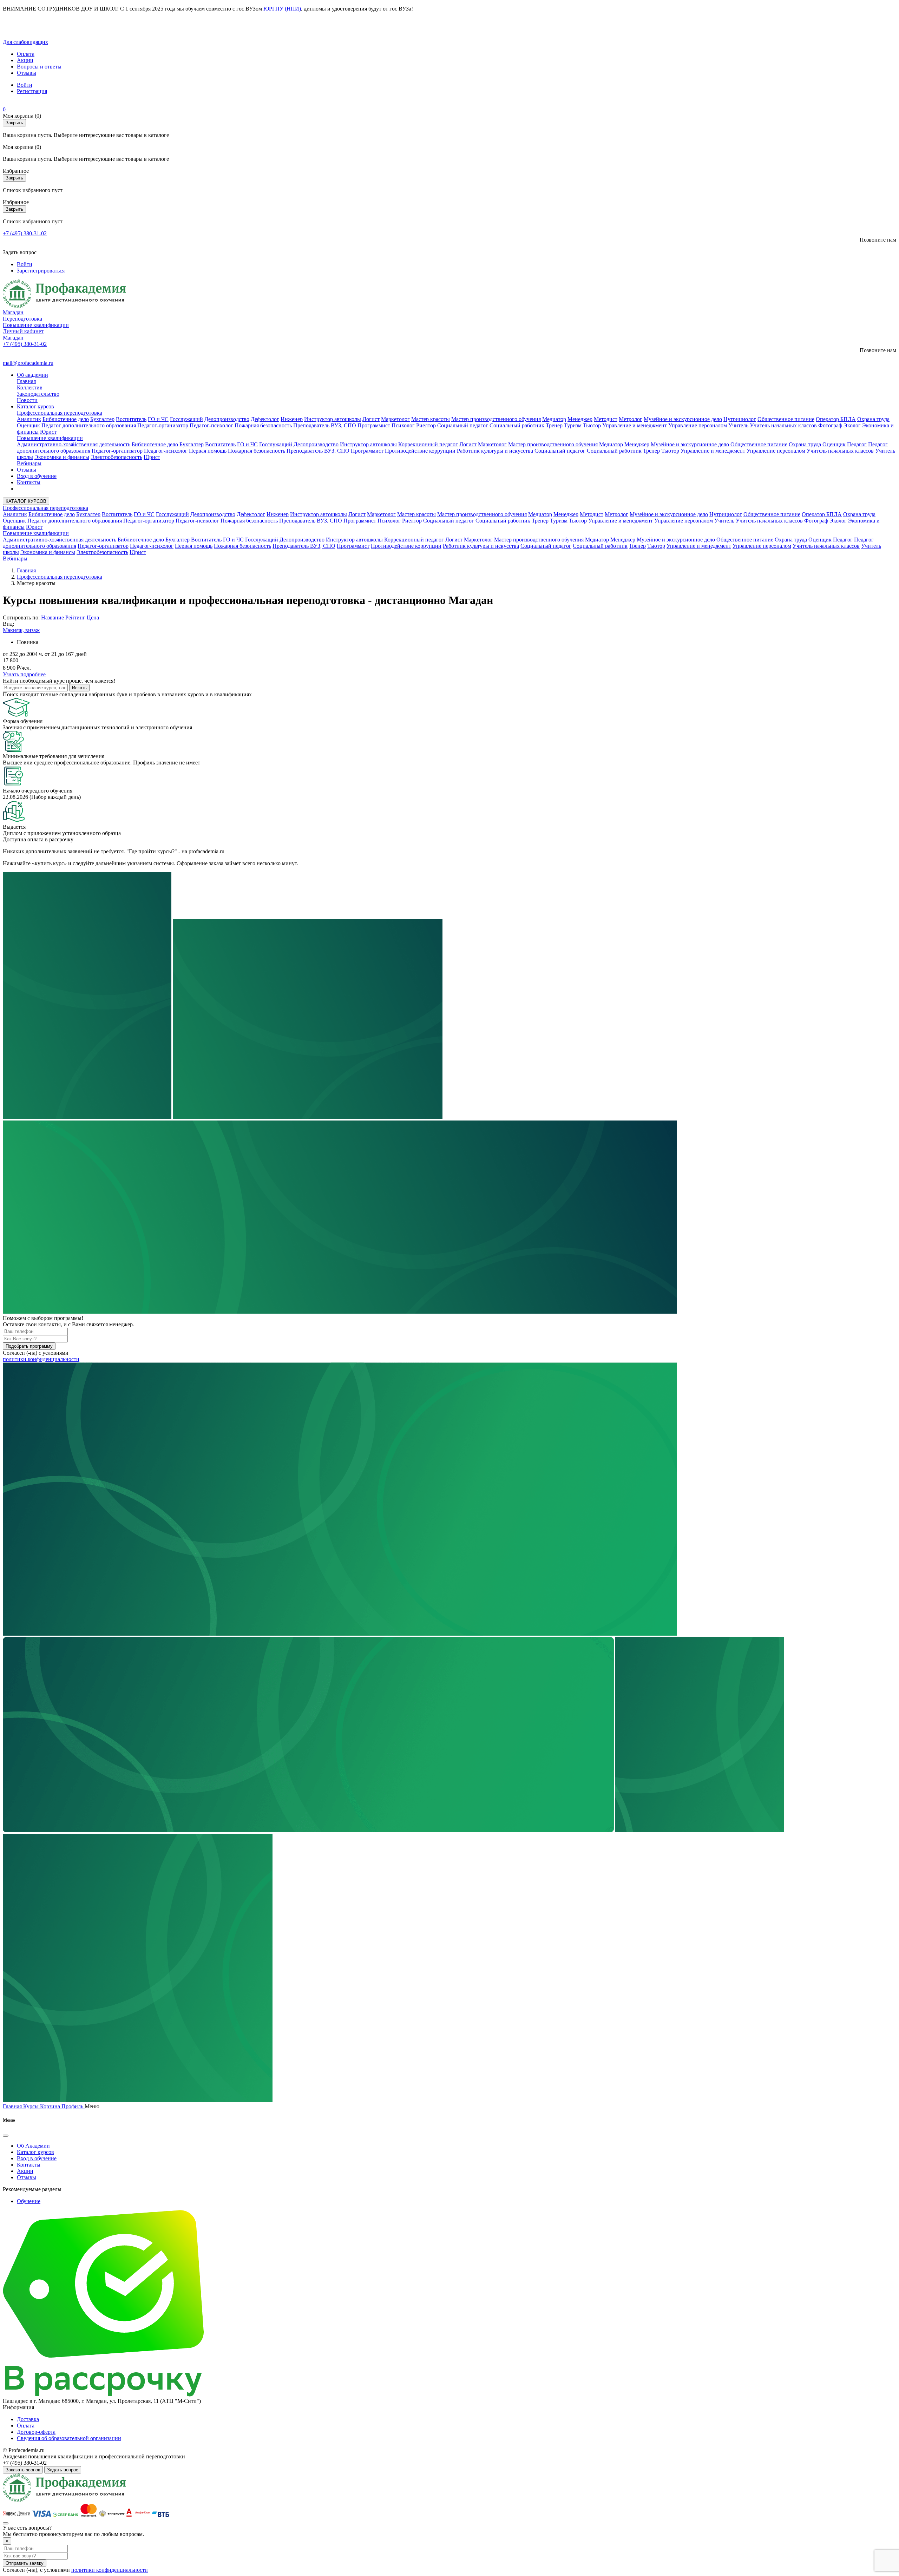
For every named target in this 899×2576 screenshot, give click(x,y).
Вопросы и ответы (39, 67)
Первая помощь (208, 451)
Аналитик (29, 419)
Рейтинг (76, 617)
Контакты (29, 482)
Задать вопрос (63, 2470)
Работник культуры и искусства (495, 451)
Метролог (631, 419)
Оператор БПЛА (836, 419)
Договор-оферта (36, 2432)
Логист (371, 419)
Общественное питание (786, 419)
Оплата (26, 54)
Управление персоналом (698, 425)
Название (53, 617)
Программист (374, 425)
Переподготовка (22, 319)
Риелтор (426, 425)
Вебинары (29, 463)
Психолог (403, 425)
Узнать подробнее (24, 674)
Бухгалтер (102, 419)
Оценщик (28, 425)
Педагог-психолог (211, 425)
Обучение (29, 2201)
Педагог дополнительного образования (89, 425)
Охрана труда (873, 419)
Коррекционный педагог (428, 444)
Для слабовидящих (25, 42)
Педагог (857, 444)
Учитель (738, 425)
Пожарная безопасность (263, 425)
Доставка (28, 2419)
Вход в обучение (37, 476)
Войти (25, 85)
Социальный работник (517, 425)
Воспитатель (131, 419)
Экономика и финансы (62, 457)
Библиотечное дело (66, 419)
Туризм (573, 425)
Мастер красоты (431, 419)
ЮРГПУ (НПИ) (282, 9)
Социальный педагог (463, 425)
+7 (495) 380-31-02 (25, 233)
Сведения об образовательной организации (69, 2438)
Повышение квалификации (36, 325)
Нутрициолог (740, 419)
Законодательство (38, 394)
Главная (26, 381)
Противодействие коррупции (420, 451)
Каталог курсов (35, 406)
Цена (93, 617)
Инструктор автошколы (333, 419)
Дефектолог (265, 419)
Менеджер (580, 419)
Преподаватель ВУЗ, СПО (325, 425)
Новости (27, 400)
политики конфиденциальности (41, 1359)
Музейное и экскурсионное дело (683, 419)
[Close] (6, 2136)
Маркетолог (395, 419)
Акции (25, 60)
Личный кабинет (23, 331)
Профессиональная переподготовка (60, 413)
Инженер (292, 419)
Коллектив (30, 387)
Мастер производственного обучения (496, 419)
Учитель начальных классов (783, 425)
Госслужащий (186, 419)
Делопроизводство (227, 419)
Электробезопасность (116, 457)
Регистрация (32, 91)
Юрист (48, 432)
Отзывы (27, 73)
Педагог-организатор (163, 425)
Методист (606, 419)
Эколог (852, 425)
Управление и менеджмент (635, 425)
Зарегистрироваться (41, 271)
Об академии (32, 375)
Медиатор (554, 419)
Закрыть (14, 123)
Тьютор (592, 425)
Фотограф (830, 425)
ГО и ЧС (158, 419)
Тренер (554, 425)
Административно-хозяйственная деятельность (74, 444)
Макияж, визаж (21, 630)
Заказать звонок (23, 2470)
